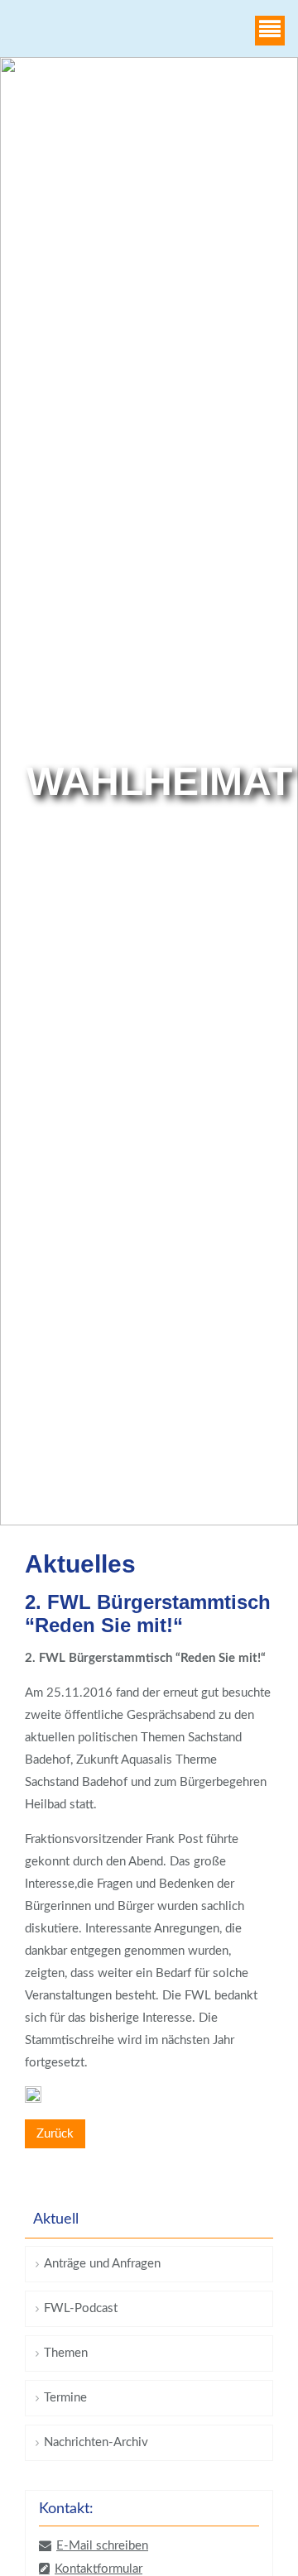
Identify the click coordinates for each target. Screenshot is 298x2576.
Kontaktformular (99, 2569)
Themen (66, 2353)
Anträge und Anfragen (102, 2264)
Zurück (55, 2134)
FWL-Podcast (81, 2308)
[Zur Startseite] (36, 31)
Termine (65, 2398)
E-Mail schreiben (102, 2546)
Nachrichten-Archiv (96, 2442)
